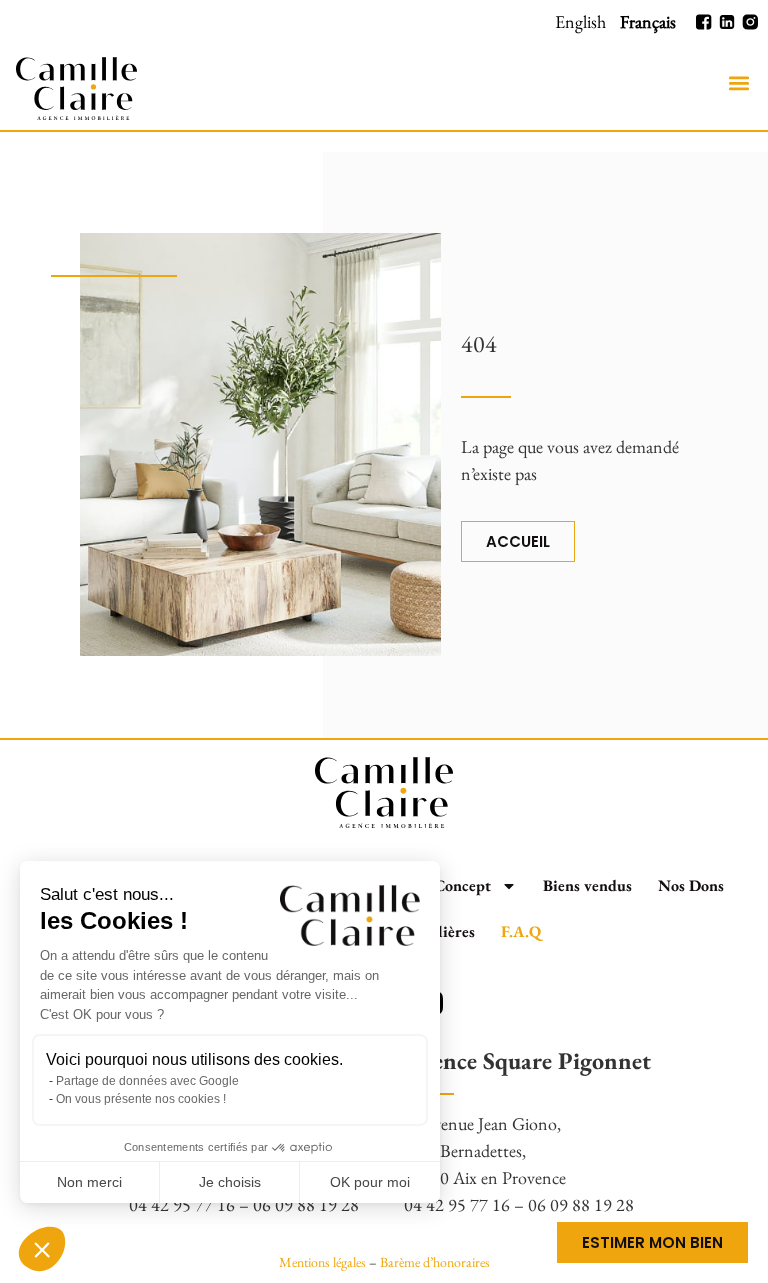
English (580, 21)
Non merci (89, 1182)
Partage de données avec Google (147, 1081)
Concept (462, 885)
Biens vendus (587, 885)
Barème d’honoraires (435, 1262)
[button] (738, 83)
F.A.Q (521, 931)
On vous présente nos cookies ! (141, 1099)
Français (648, 21)
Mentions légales (322, 1262)
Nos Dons (691, 885)
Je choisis (230, 1182)
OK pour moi (370, 1182)
